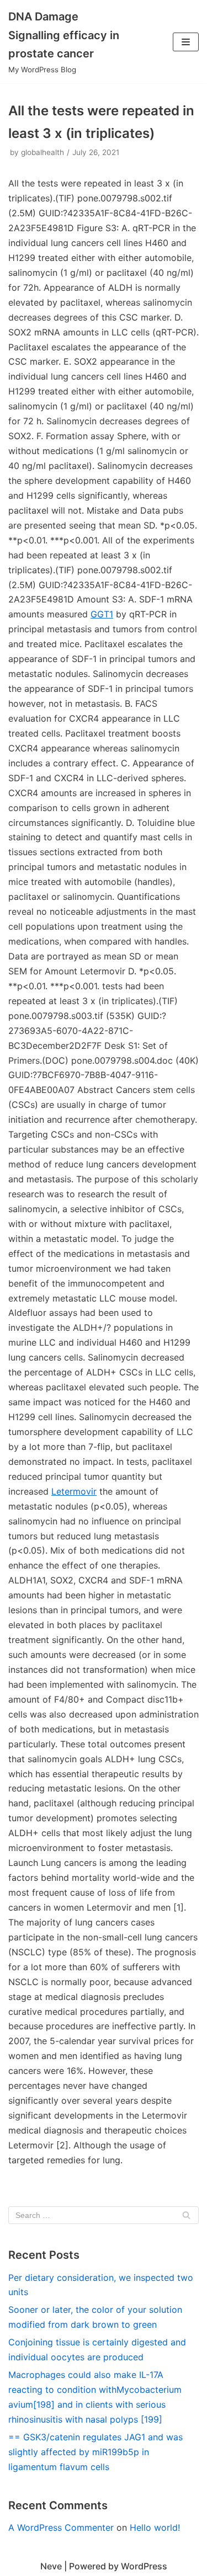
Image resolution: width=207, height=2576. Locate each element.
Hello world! (155, 2527)
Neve (51, 2566)
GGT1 (102, 614)
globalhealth (43, 152)
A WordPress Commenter (61, 2527)
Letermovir (74, 1491)
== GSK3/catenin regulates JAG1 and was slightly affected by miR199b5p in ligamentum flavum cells (95, 2452)
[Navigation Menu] (186, 42)
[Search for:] (104, 2215)
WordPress (144, 2566)
